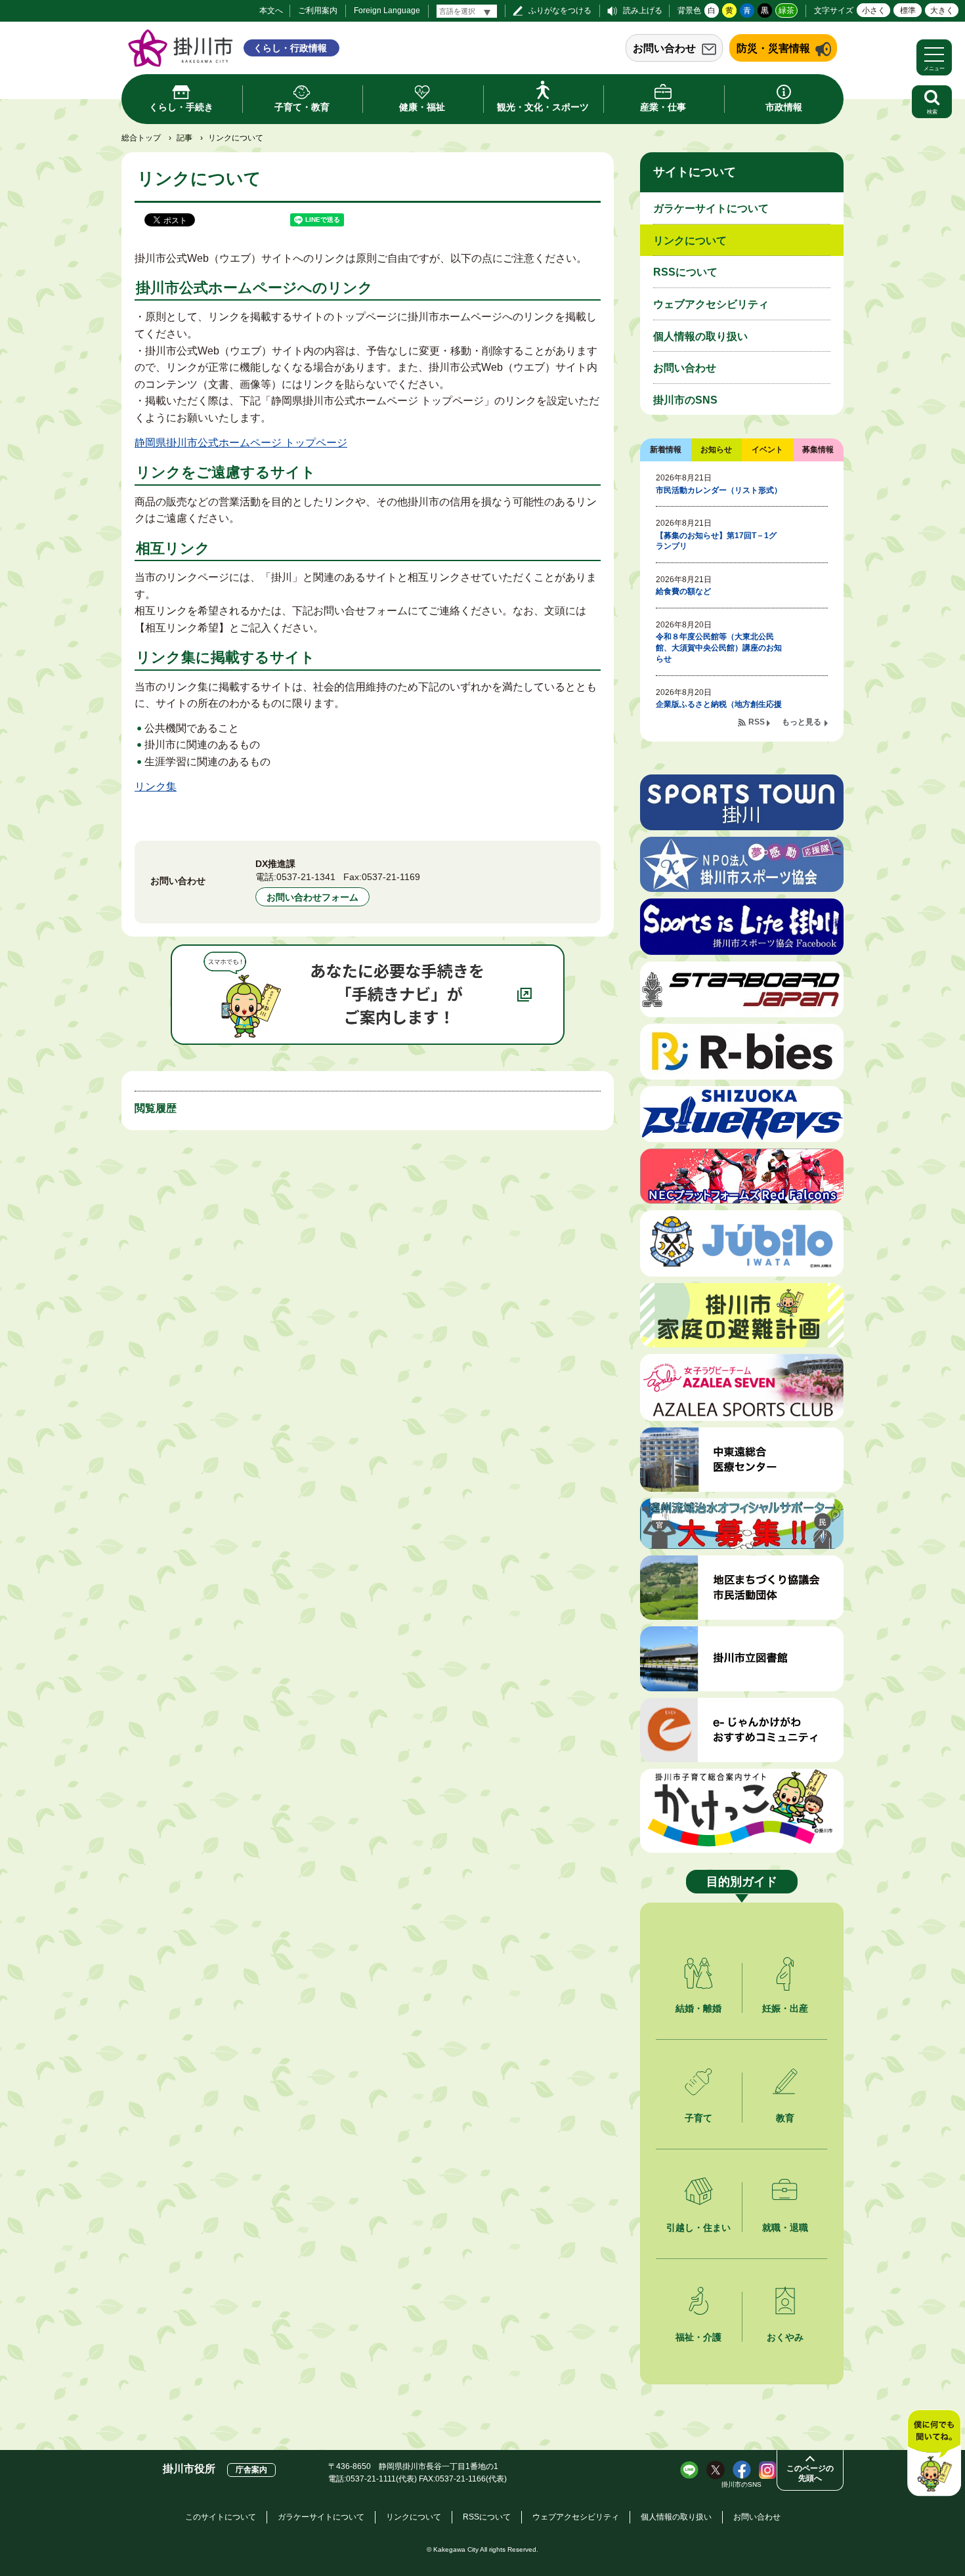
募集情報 (818, 450)
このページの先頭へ (810, 2473)
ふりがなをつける (560, 11)
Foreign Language (387, 11)
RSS (757, 722)
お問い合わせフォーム (312, 897)
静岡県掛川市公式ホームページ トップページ (241, 443)
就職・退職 (785, 2228)
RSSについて (685, 272)
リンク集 (156, 787)
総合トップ (141, 138)
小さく (874, 11)
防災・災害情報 (773, 48)
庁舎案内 (251, 2470)
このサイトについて (221, 2517)
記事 (184, 138)
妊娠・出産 (785, 2008)
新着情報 (666, 450)
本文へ (271, 11)
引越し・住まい (698, 2228)
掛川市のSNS (685, 400)
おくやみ (785, 2337)
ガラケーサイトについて (711, 208)
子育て (698, 2118)
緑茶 (786, 11)
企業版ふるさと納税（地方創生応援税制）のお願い (719, 710)
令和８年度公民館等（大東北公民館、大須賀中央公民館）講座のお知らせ (719, 648)
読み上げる (643, 11)
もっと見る (802, 722)
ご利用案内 (318, 11)
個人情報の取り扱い (700, 336)
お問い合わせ (664, 48)
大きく (942, 11)
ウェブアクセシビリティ (711, 304)
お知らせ (716, 450)
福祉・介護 (698, 2337)
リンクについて (690, 241)
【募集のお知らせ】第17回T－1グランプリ (716, 541)
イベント (767, 450)
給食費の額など (683, 591)
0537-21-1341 (306, 877)
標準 (908, 11)
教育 (785, 2118)
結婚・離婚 (698, 2008)
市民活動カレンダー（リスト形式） (719, 490)
